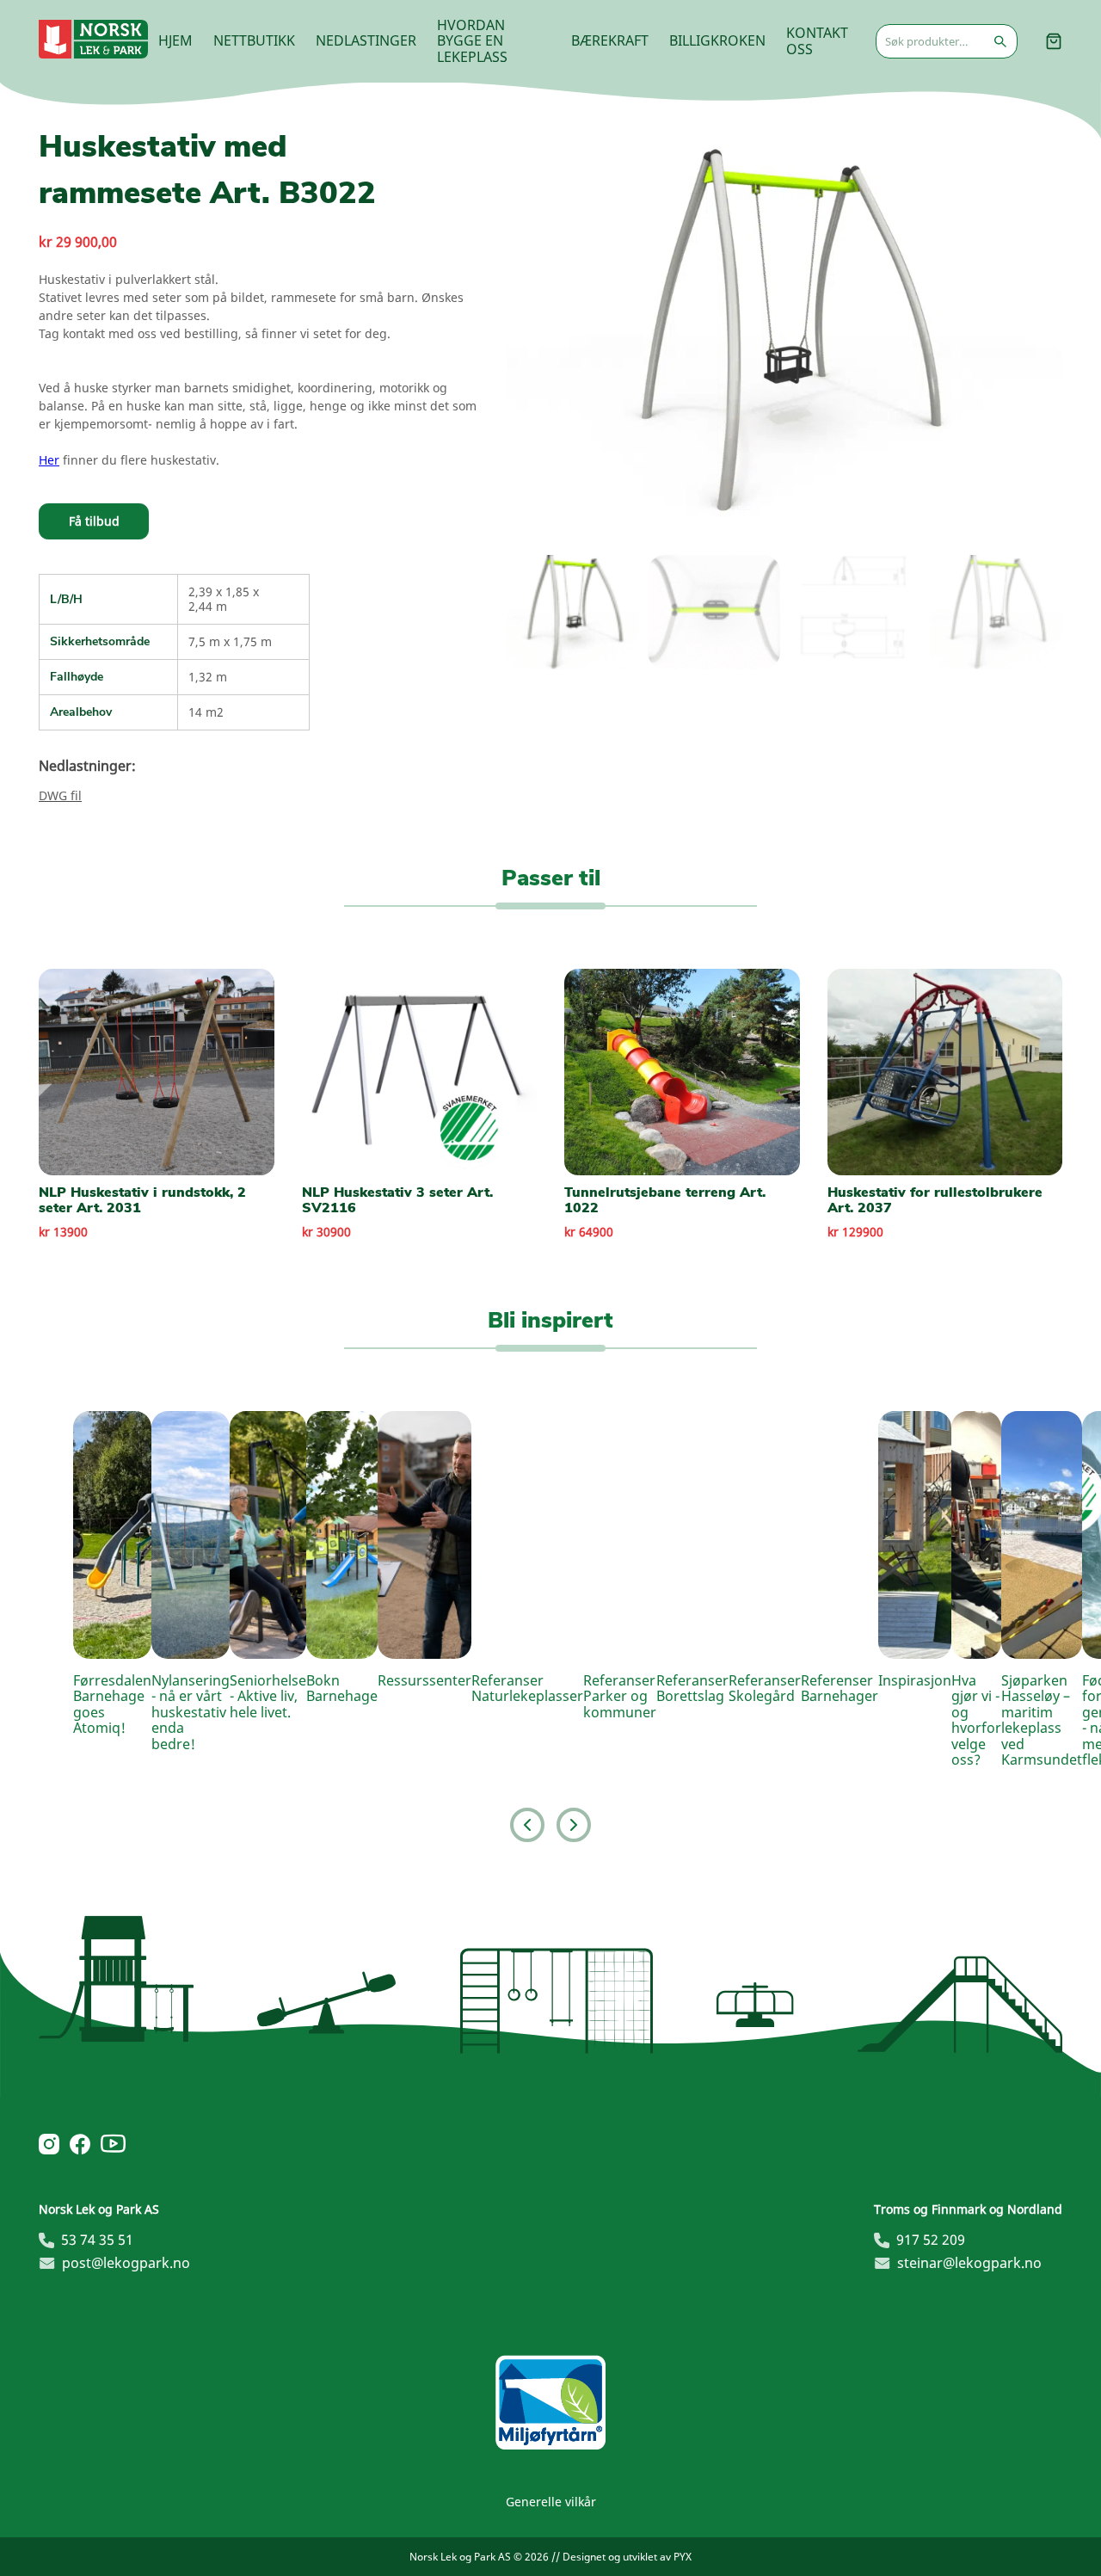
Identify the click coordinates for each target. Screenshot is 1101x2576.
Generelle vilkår (551, 2502)
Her (49, 460)
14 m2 (206, 712)
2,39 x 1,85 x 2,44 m (224, 598)
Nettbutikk (254, 40)
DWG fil (60, 795)
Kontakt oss (817, 40)
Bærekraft (610, 40)
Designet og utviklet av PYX (627, 2557)
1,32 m (208, 677)
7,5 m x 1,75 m (230, 641)
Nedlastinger (366, 40)
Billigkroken (717, 40)
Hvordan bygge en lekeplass (472, 41)
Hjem (175, 40)
